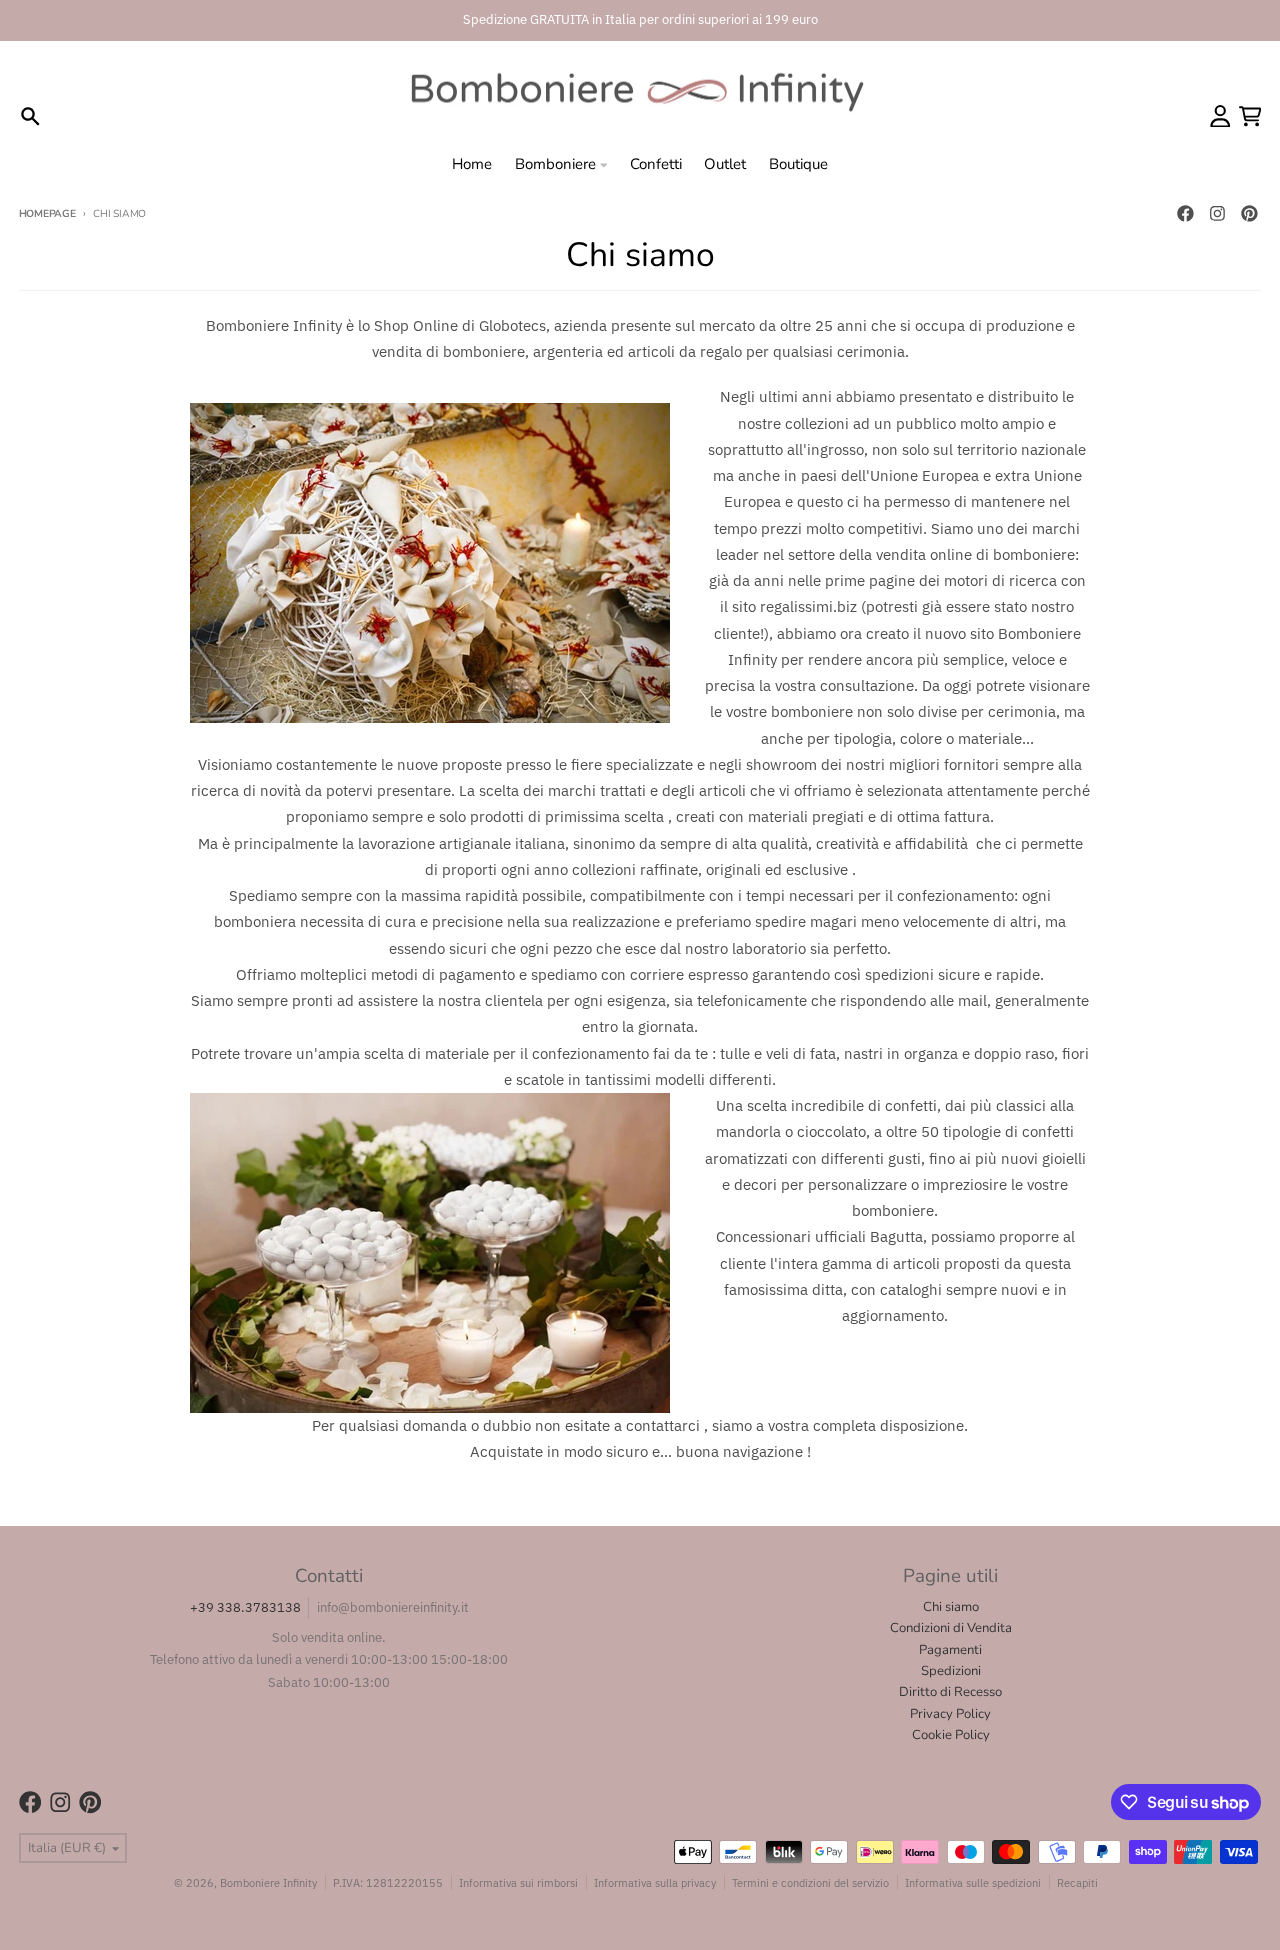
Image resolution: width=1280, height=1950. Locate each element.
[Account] (1220, 116)
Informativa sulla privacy (655, 1882)
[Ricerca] (30, 116)
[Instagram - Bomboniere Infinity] (1217, 214)
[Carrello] (1250, 116)
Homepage (47, 214)
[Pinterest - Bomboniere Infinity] (1249, 214)
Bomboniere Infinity (268, 1882)
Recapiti (1077, 1882)
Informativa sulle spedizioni (973, 1882)
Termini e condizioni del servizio (810, 1882)
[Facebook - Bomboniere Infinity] (1185, 214)
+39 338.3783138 (245, 1607)
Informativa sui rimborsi (518, 1882)
